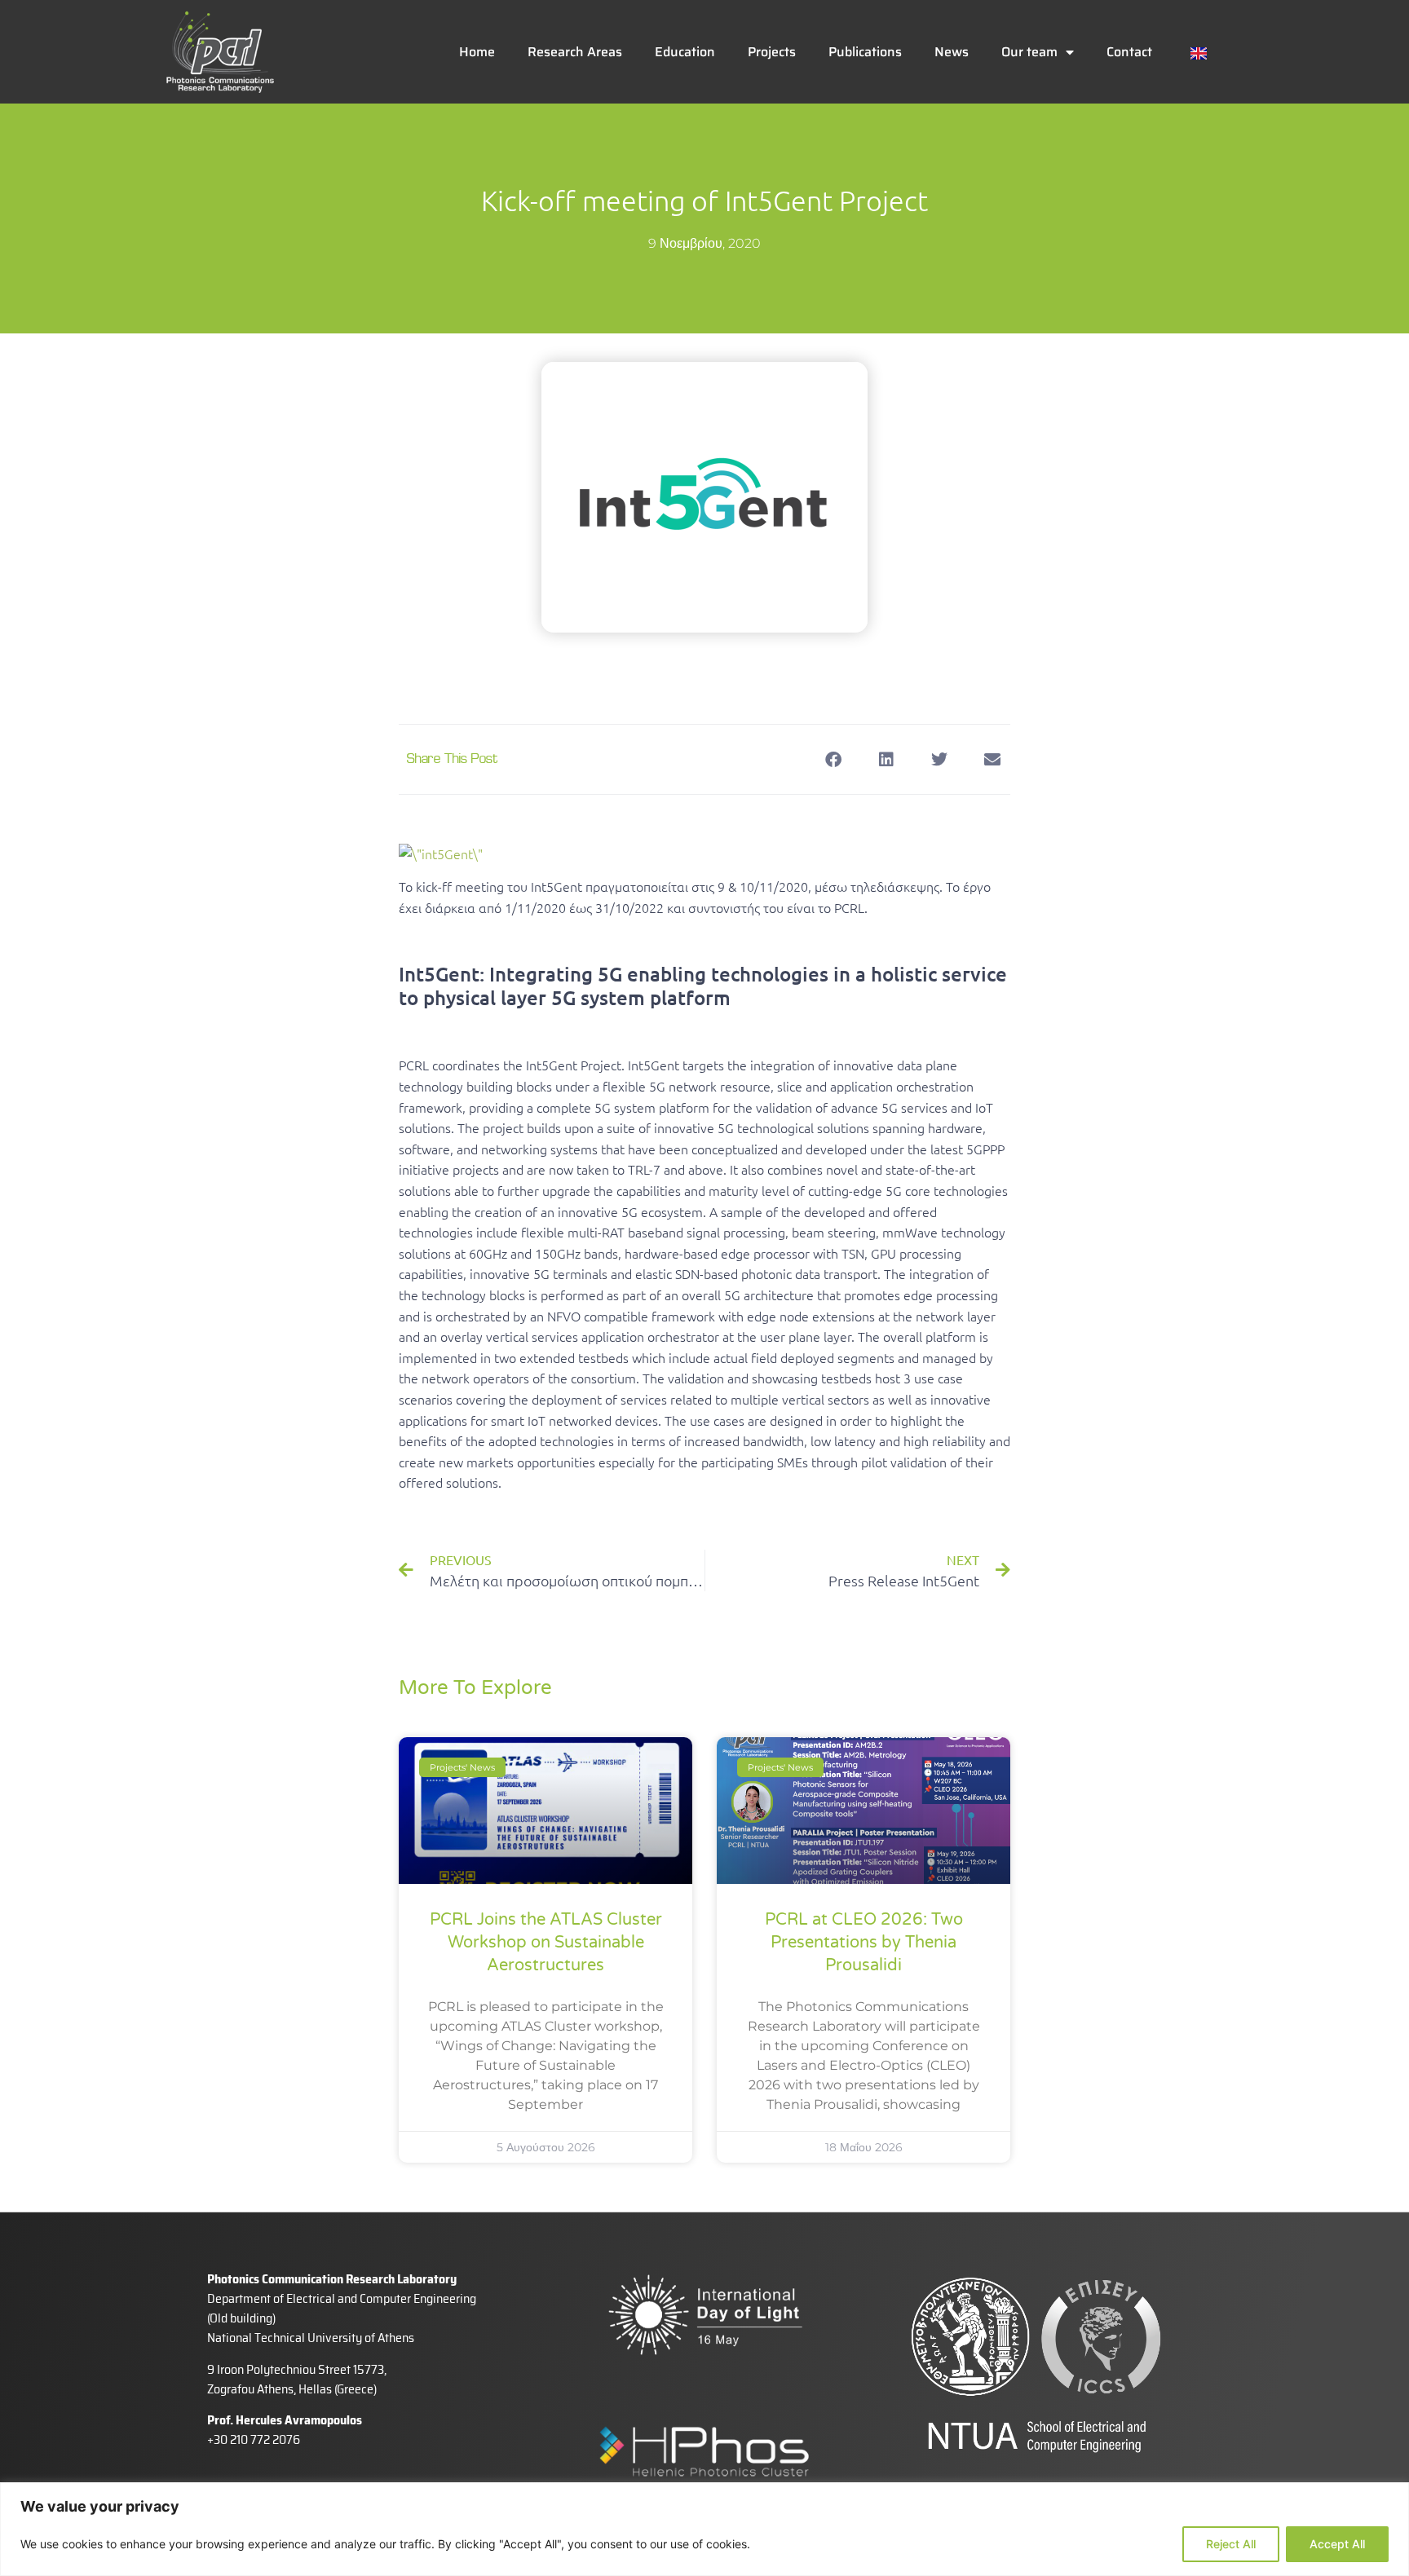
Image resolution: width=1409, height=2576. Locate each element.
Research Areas (575, 52)
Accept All (1337, 2544)
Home (477, 52)
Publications (865, 52)
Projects (772, 52)
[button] (833, 759)
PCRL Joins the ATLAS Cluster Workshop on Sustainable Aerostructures (546, 1943)
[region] (704, 2529)
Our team (1029, 52)
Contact (1129, 52)
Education (685, 52)
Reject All (1231, 2544)
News (952, 52)
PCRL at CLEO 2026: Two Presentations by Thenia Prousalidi (864, 1943)
